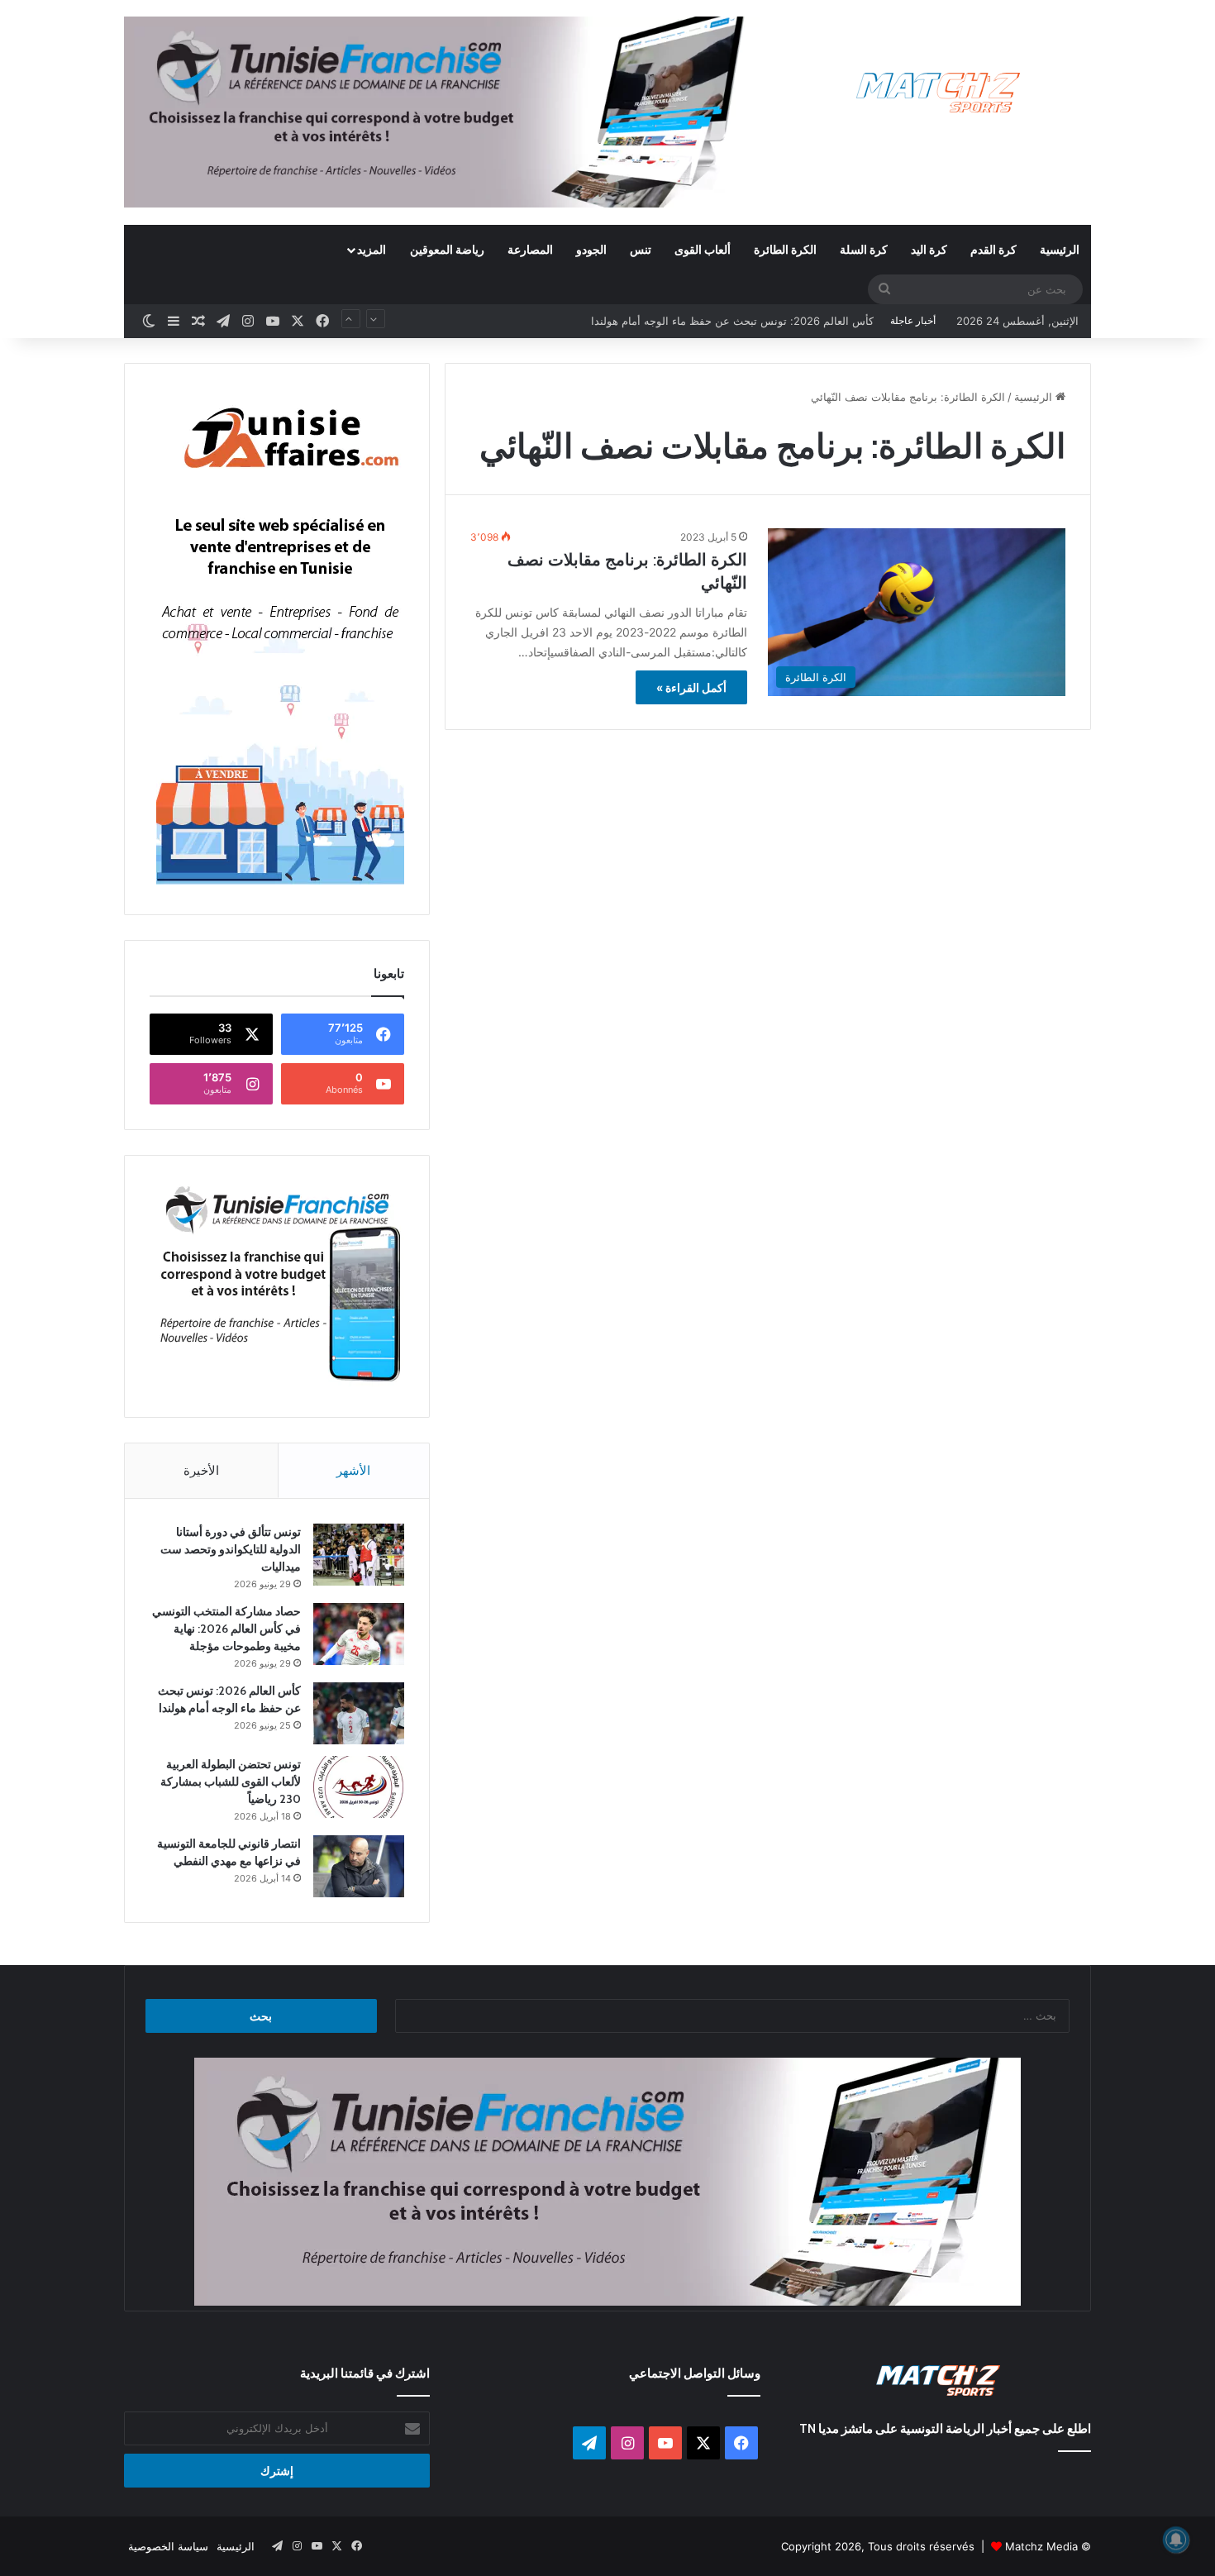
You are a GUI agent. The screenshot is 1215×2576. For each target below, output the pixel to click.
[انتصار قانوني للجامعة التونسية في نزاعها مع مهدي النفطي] (359, 1866)
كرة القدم (993, 249)
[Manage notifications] (1176, 2540)
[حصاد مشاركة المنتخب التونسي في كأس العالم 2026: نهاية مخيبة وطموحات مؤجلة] (359, 1634)
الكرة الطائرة (785, 249)
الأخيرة (201, 1470)
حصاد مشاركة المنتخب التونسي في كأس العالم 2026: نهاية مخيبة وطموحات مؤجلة (226, 1629)
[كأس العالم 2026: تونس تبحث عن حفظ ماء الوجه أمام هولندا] (359, 1713)
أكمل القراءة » (691, 687)
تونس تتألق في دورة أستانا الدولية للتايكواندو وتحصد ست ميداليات (231, 1549)
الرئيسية (1060, 249)
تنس (641, 249)
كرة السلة (864, 249)
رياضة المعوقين (447, 249)
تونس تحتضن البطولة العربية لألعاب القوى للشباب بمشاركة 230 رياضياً (712, 321)
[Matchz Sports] (939, 93)
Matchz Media (1041, 2546)
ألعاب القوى (703, 249)
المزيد (372, 249)
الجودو (591, 249)
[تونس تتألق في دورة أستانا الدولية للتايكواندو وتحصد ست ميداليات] (359, 1555)
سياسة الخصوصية (168, 2546)
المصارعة (530, 249)
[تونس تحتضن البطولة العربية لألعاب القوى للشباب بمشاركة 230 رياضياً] (359, 1787)
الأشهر (353, 1470)
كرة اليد (929, 249)
